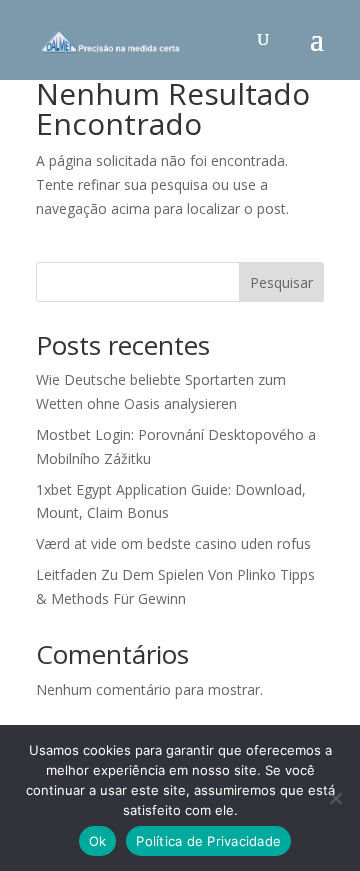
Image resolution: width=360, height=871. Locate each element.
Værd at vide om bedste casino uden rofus (173, 543)
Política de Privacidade (208, 841)
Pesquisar (281, 282)
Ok (98, 841)
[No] (335, 798)
